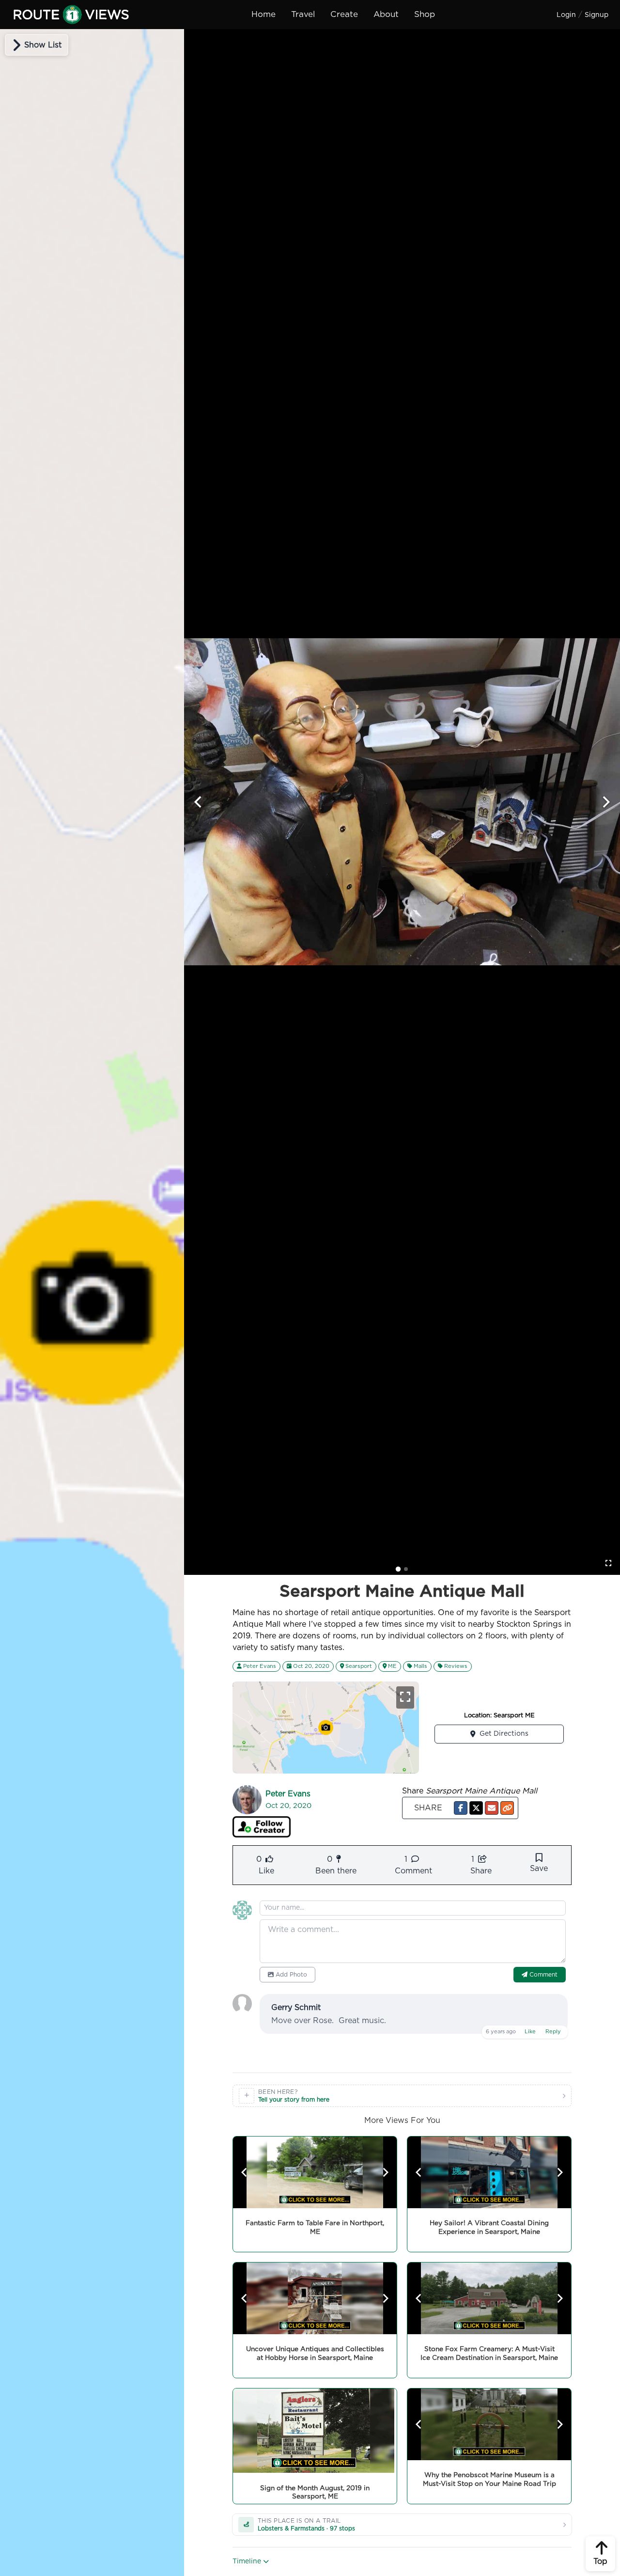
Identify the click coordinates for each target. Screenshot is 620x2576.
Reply (553, 2032)
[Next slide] (605, 802)
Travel (303, 14)
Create (344, 14)
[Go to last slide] (199, 802)
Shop (425, 14)
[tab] (398, 1569)
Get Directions (504, 1734)
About (386, 14)
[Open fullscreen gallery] (608, 1563)
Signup (597, 15)
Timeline (248, 2561)
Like (530, 2032)
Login (566, 15)
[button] (461, 1808)
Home (263, 14)
